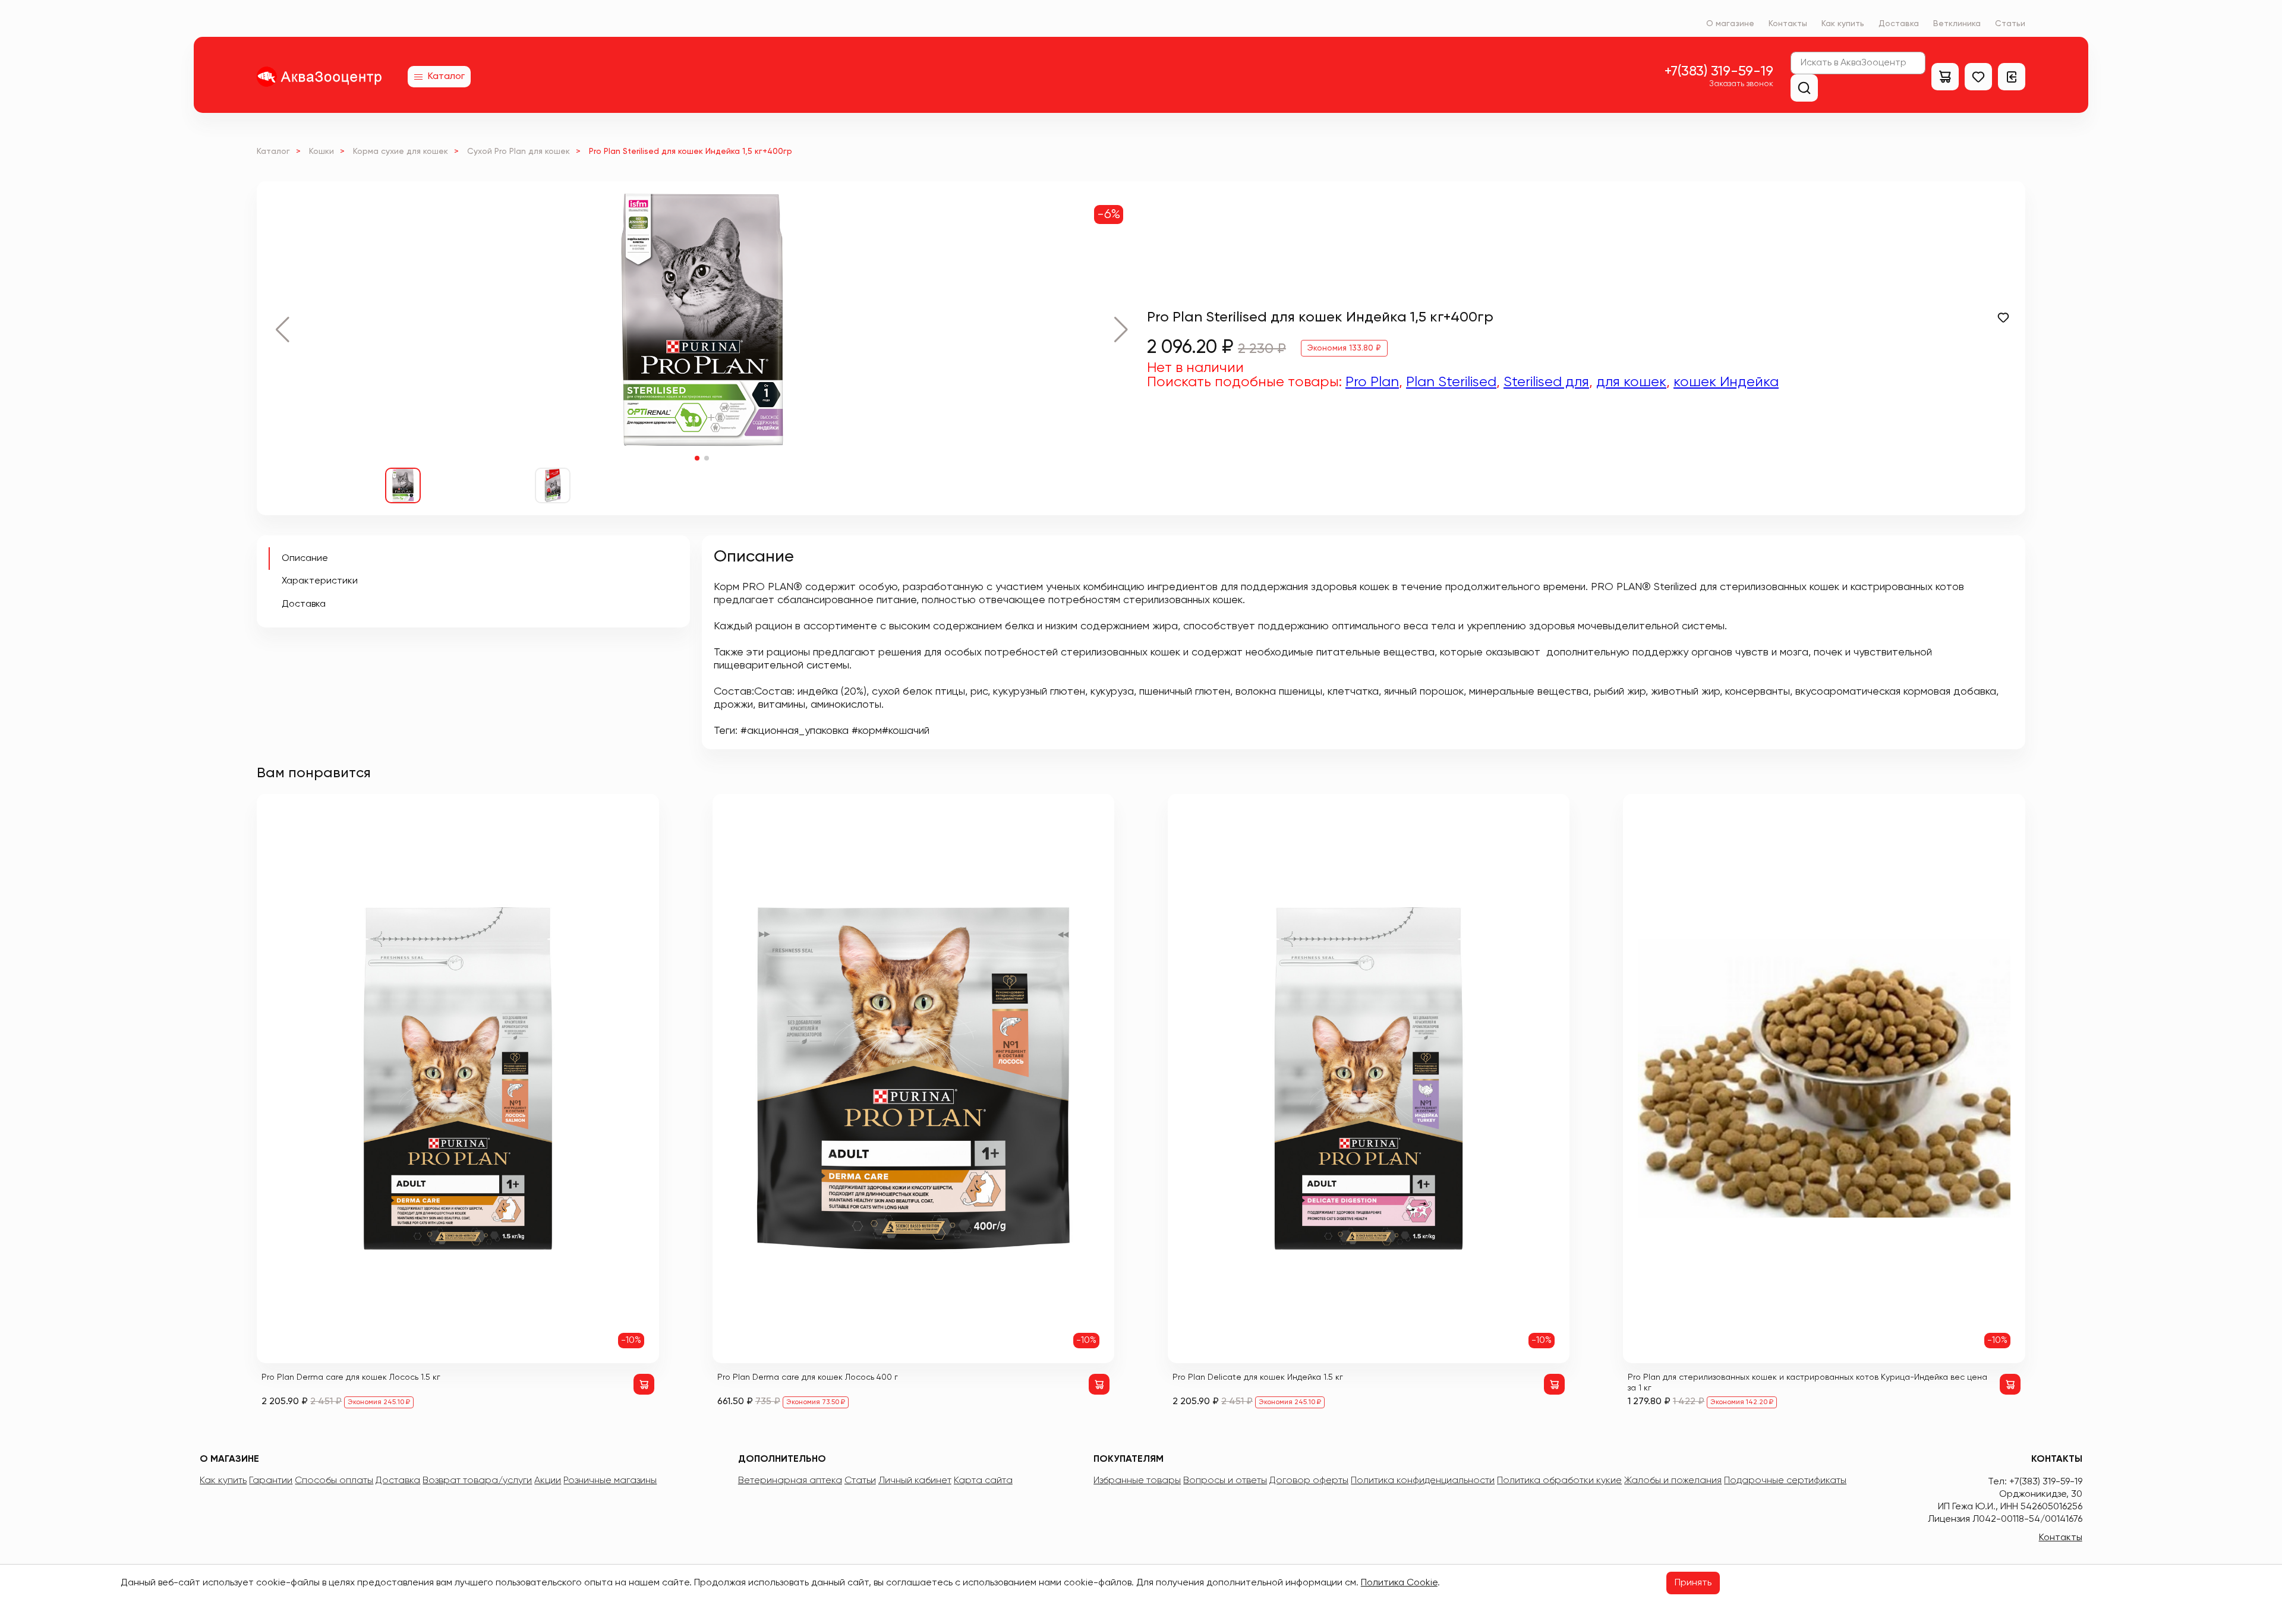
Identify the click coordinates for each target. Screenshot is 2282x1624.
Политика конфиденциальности (1423, 1481)
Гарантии (271, 1481)
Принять (1693, 1583)
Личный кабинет (915, 1481)
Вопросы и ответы (1225, 1481)
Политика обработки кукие (1559, 1481)
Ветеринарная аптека (790, 1481)
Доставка (1899, 24)
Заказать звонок (1741, 84)
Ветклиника (1957, 24)
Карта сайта (983, 1481)
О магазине (1730, 24)
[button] (283, 330)
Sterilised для (1546, 382)
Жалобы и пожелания (1673, 1481)
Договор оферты (1309, 1481)
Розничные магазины (610, 1481)
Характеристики (320, 581)
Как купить (1843, 24)
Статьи (2010, 24)
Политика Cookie (1399, 1583)
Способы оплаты (334, 1481)
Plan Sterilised (1451, 382)
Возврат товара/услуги (477, 1481)
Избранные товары (1137, 1481)
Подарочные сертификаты (1785, 1481)
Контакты (1788, 24)
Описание (305, 559)
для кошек (1631, 382)
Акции (548, 1481)
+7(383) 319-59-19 (1719, 71)
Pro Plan (1372, 382)
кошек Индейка (1726, 382)
